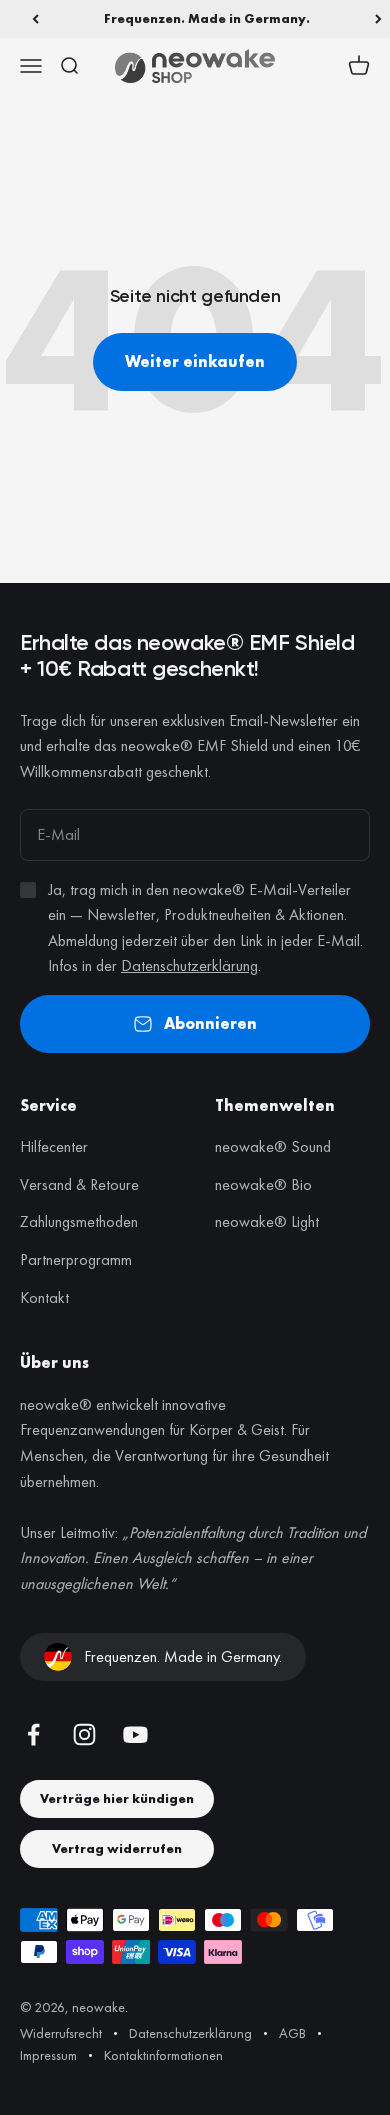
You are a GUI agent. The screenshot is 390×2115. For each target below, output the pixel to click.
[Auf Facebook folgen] (33, 1734)
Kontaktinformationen (163, 2055)
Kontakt (44, 1297)
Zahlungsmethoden (79, 1221)
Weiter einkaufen (195, 361)
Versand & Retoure (79, 1184)
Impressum (48, 2055)
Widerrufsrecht (61, 2033)
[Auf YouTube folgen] (135, 1734)
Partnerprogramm (76, 1259)
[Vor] (378, 19)
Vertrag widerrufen (117, 1848)
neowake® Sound (273, 1146)
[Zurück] (35, 19)
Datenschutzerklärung (189, 965)
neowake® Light (267, 1221)
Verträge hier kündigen (117, 1798)
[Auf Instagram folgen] (84, 1734)
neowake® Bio (263, 1184)
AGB (292, 2033)
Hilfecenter (54, 1146)
